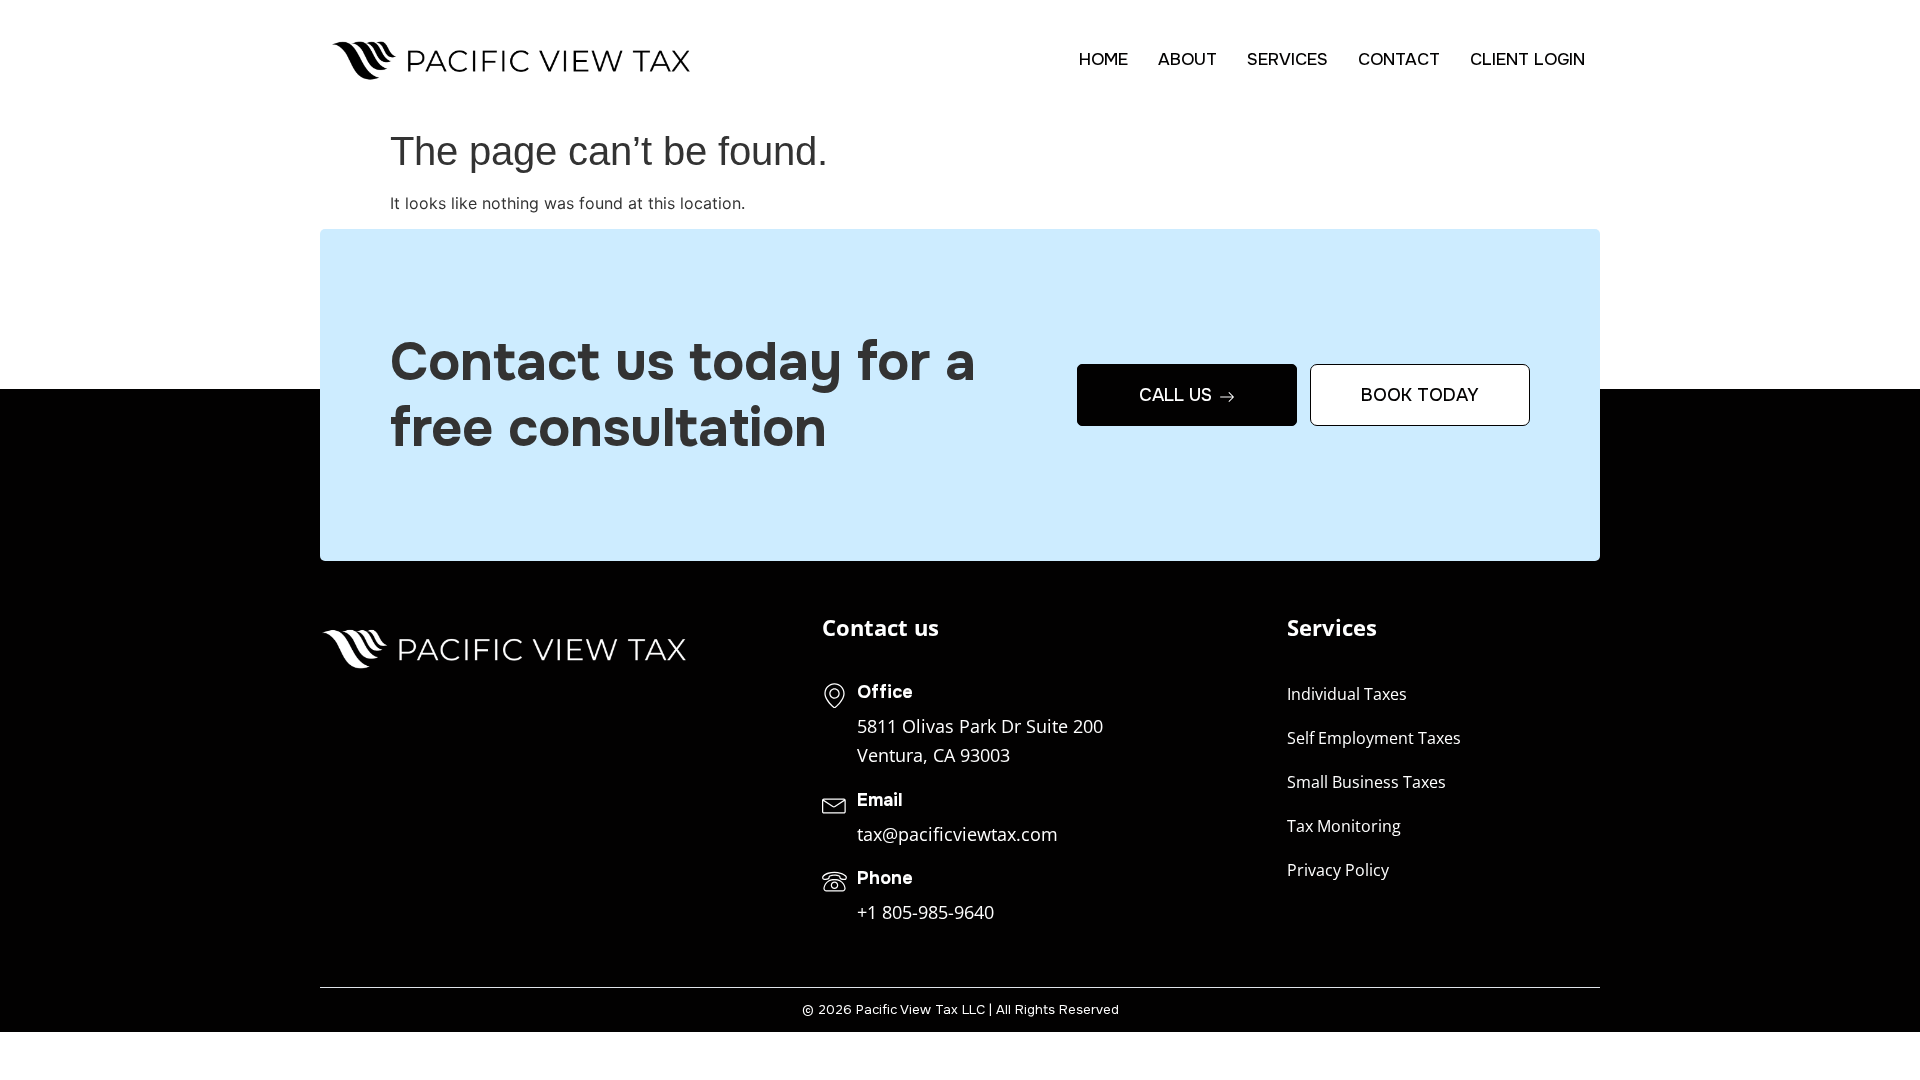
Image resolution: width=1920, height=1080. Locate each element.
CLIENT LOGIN (1527, 59)
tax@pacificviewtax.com (957, 834)
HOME (1103, 59)
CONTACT (1399, 59)
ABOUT (1187, 59)
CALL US (1175, 395)
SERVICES (1287, 59)
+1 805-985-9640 (925, 912)
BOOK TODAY (1420, 395)
